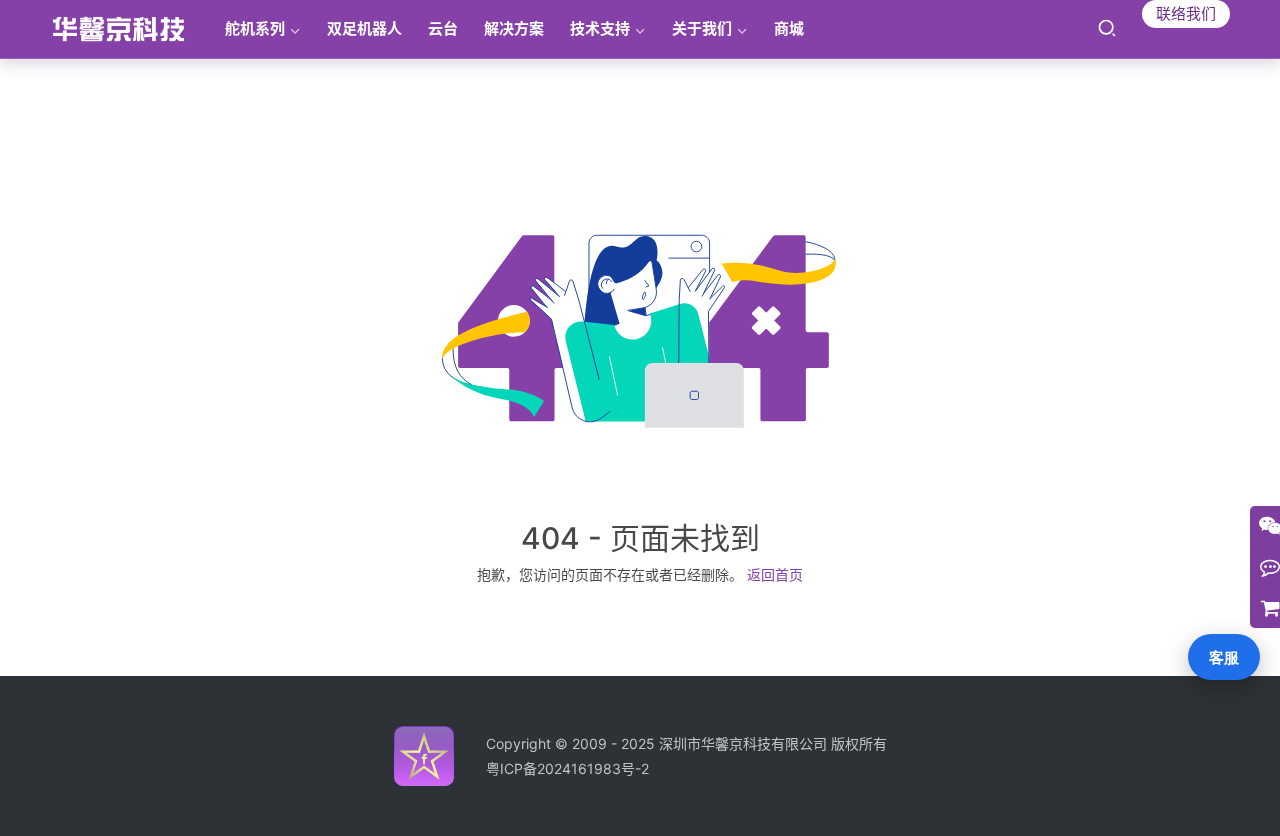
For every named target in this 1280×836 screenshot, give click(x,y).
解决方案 (514, 28)
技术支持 (600, 28)
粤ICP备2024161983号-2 (567, 768)
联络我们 (1186, 13)
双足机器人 (364, 28)
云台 (443, 28)
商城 (789, 28)
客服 (1224, 657)
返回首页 (775, 574)
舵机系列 (255, 28)
